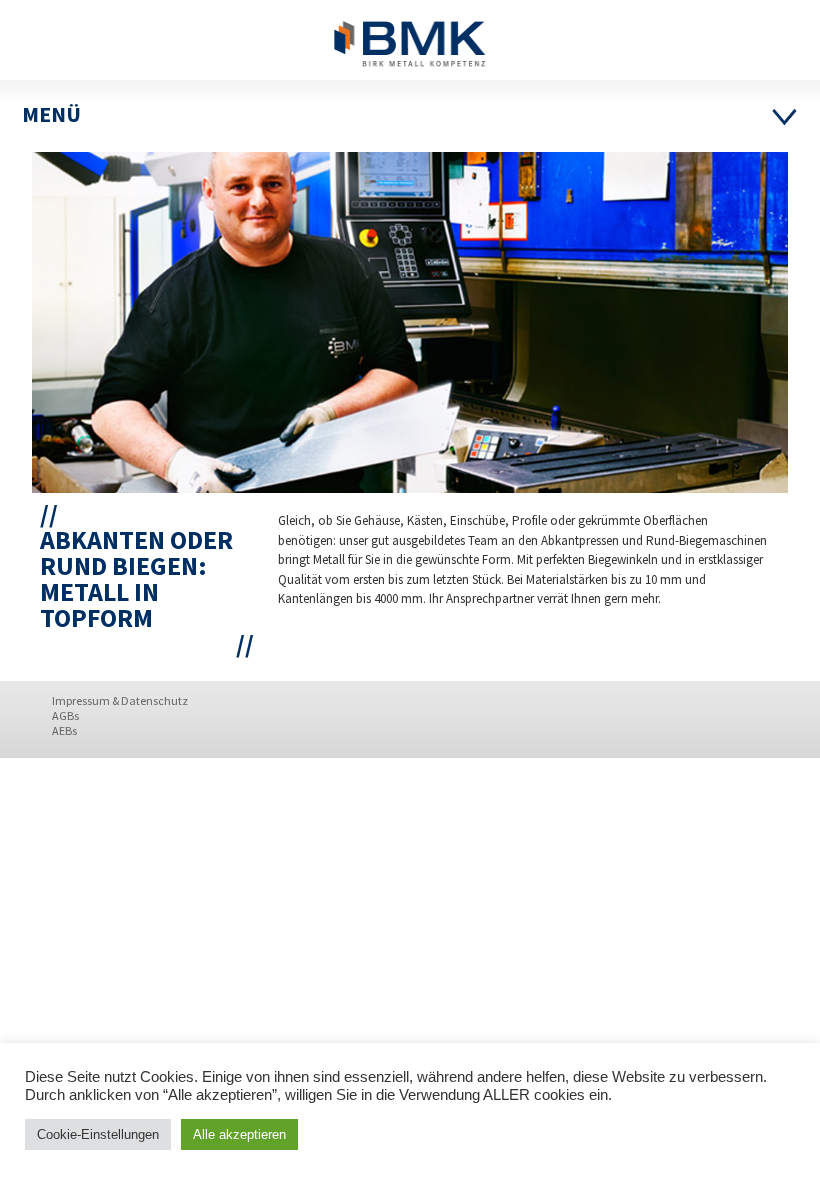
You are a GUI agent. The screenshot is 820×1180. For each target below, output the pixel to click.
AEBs (64, 730)
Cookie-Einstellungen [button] (98, 1134)
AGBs (65, 715)
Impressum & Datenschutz (120, 700)
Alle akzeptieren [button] (239, 1134)
